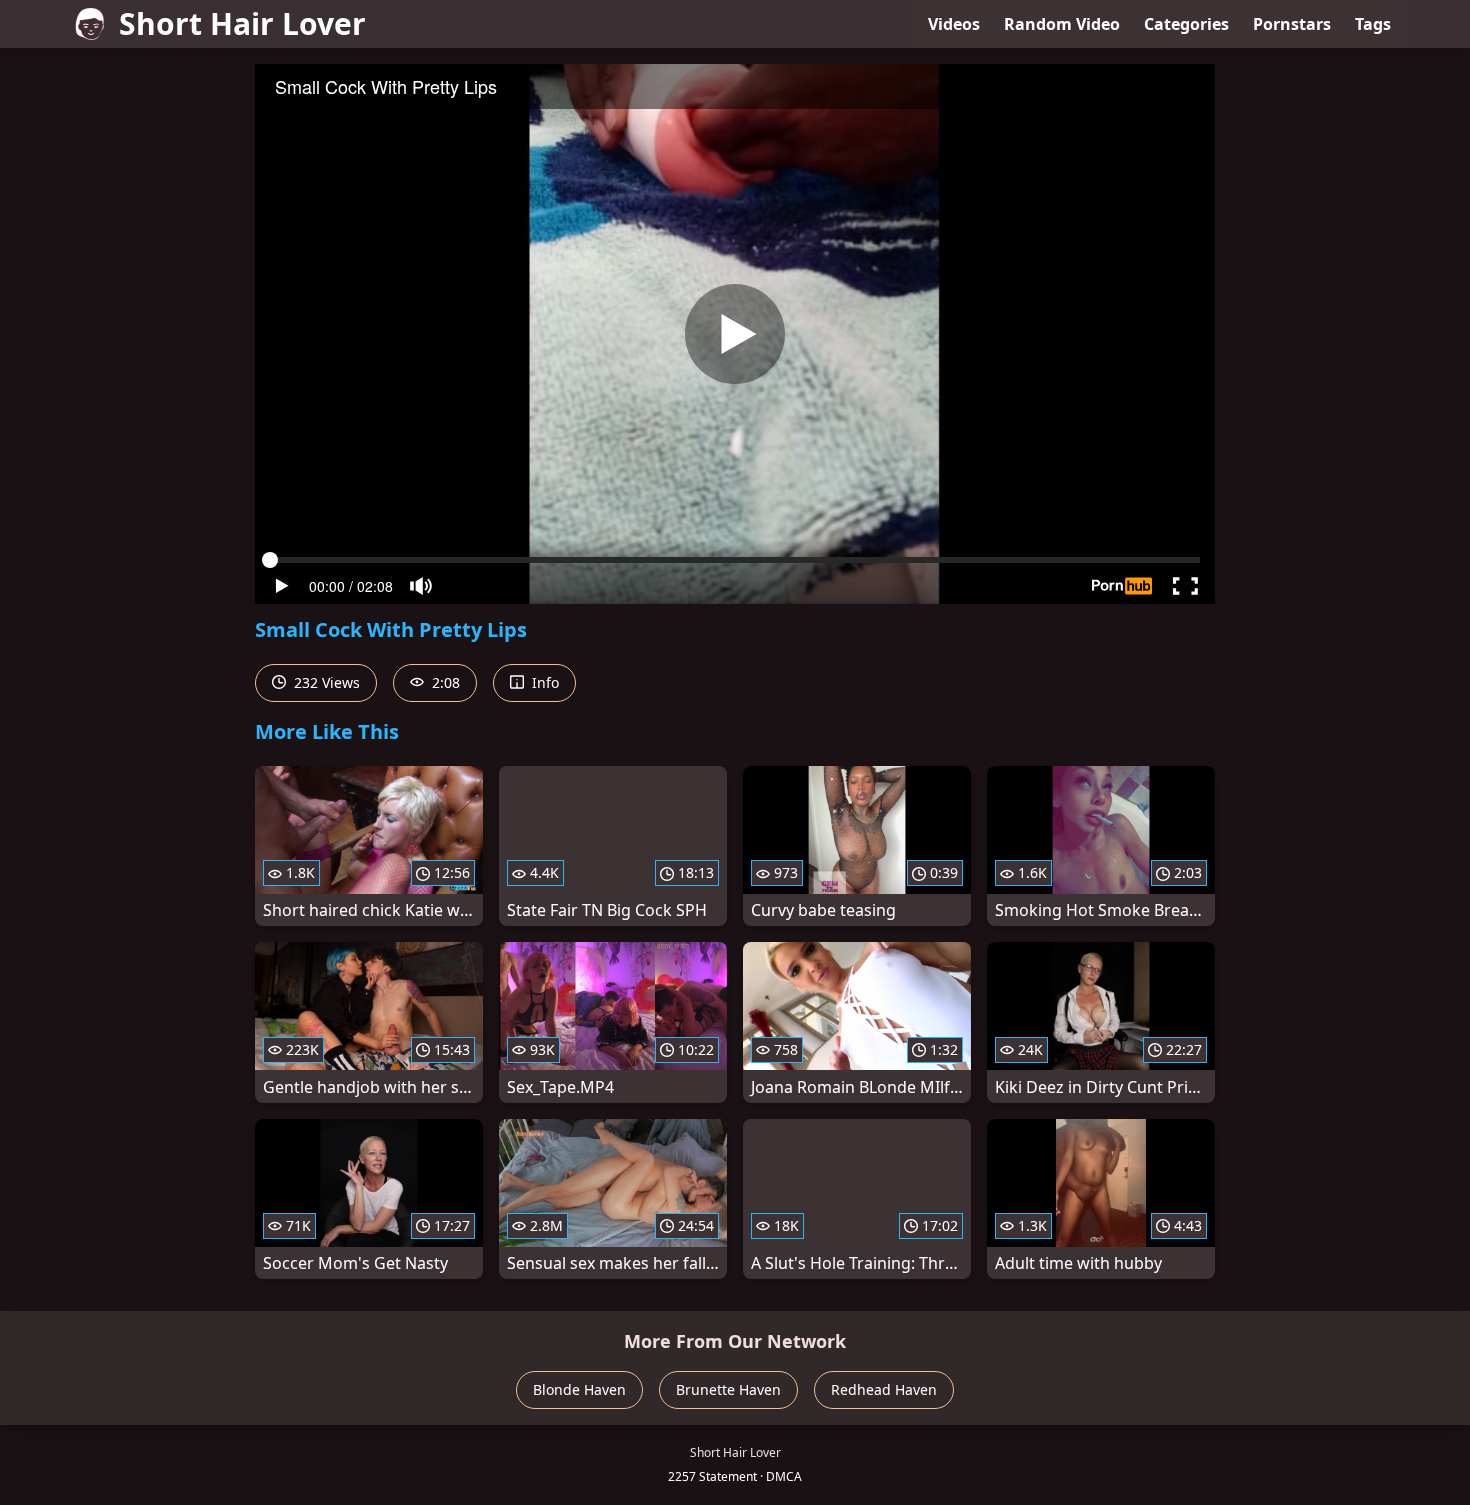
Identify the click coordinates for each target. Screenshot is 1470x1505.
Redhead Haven (884, 1389)
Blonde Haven (579, 1389)
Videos (954, 24)
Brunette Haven (728, 1389)
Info (543, 682)
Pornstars (1292, 24)
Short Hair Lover (242, 23)
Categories (1186, 24)
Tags (1373, 24)
